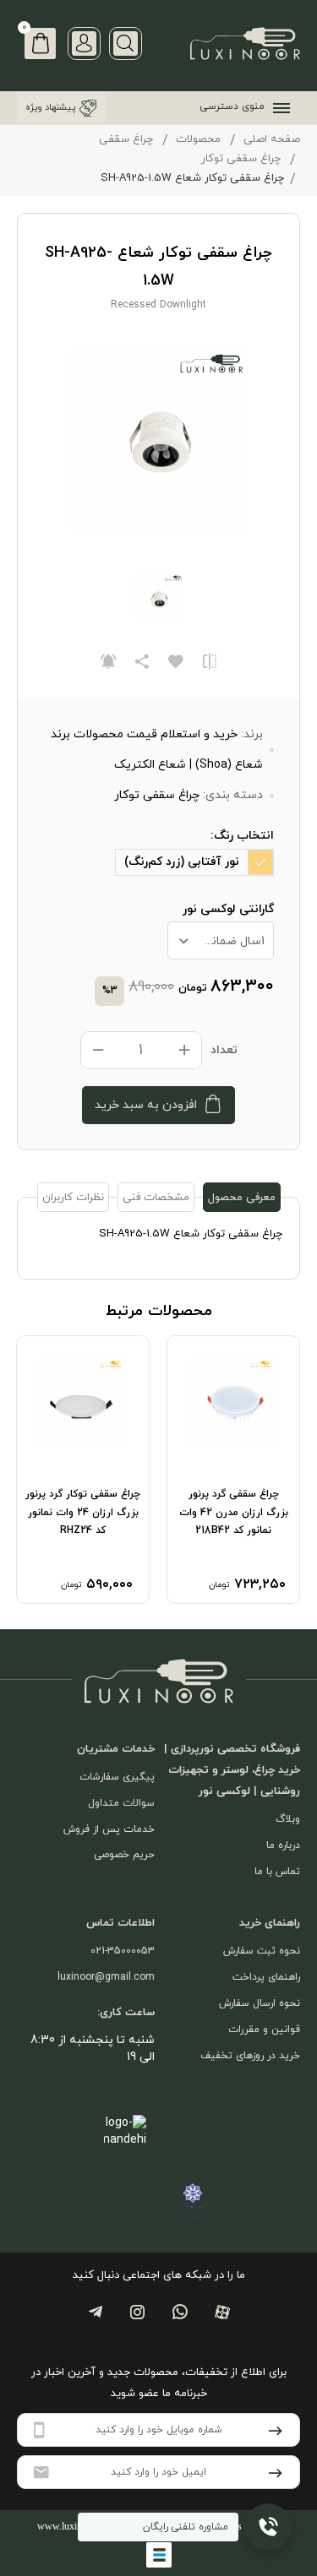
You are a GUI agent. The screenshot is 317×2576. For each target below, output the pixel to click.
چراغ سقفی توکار (241, 159)
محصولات (198, 139)
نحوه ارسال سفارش (260, 2003)
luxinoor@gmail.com (106, 1977)
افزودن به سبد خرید (146, 1105)
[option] (233, 1469)
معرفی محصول (242, 1198)
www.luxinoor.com (76, 2526)
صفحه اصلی (272, 139)
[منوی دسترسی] (278, 108)
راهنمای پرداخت (266, 1977)
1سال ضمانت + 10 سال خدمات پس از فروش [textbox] (217, 941)
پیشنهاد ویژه (50, 107)
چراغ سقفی (126, 139)
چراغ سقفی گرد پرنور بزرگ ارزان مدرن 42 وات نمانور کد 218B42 (234, 1512)
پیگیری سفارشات (117, 1777)
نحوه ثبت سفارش (262, 1951)
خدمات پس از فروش (109, 1829)
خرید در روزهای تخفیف (250, 2056)
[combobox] (221, 940)
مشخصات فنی (156, 1198)
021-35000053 (123, 1951)
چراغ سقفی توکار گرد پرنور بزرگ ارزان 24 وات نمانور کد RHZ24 (83, 1512)
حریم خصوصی (124, 1855)
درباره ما (283, 1845)
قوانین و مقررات (264, 2030)
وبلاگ (288, 1819)
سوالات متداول (121, 1803)
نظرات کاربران (73, 1198)
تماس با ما (277, 1872)
